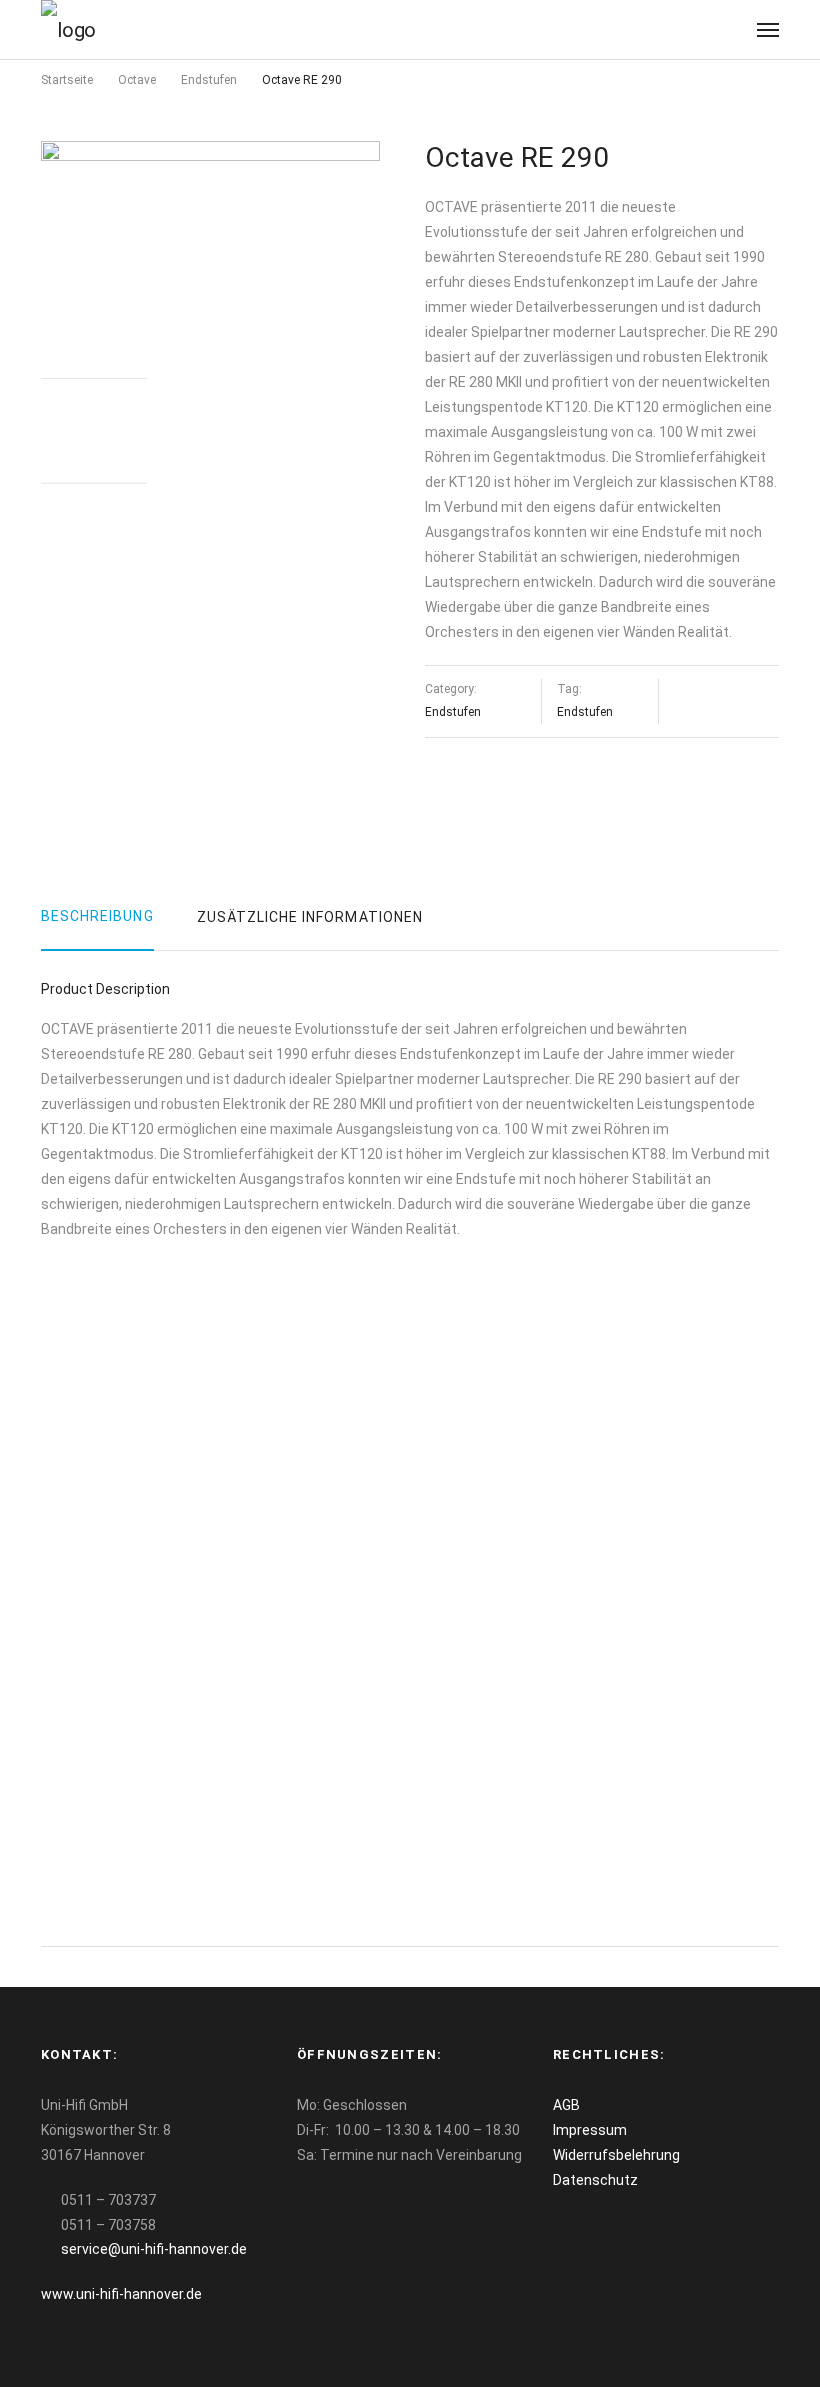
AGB (566, 2105)
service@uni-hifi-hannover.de (154, 2249)
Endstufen (209, 80)
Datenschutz (595, 2180)
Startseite (67, 80)
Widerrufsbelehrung (616, 2155)
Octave (137, 80)
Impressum (590, 2130)
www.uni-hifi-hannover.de (121, 2294)
